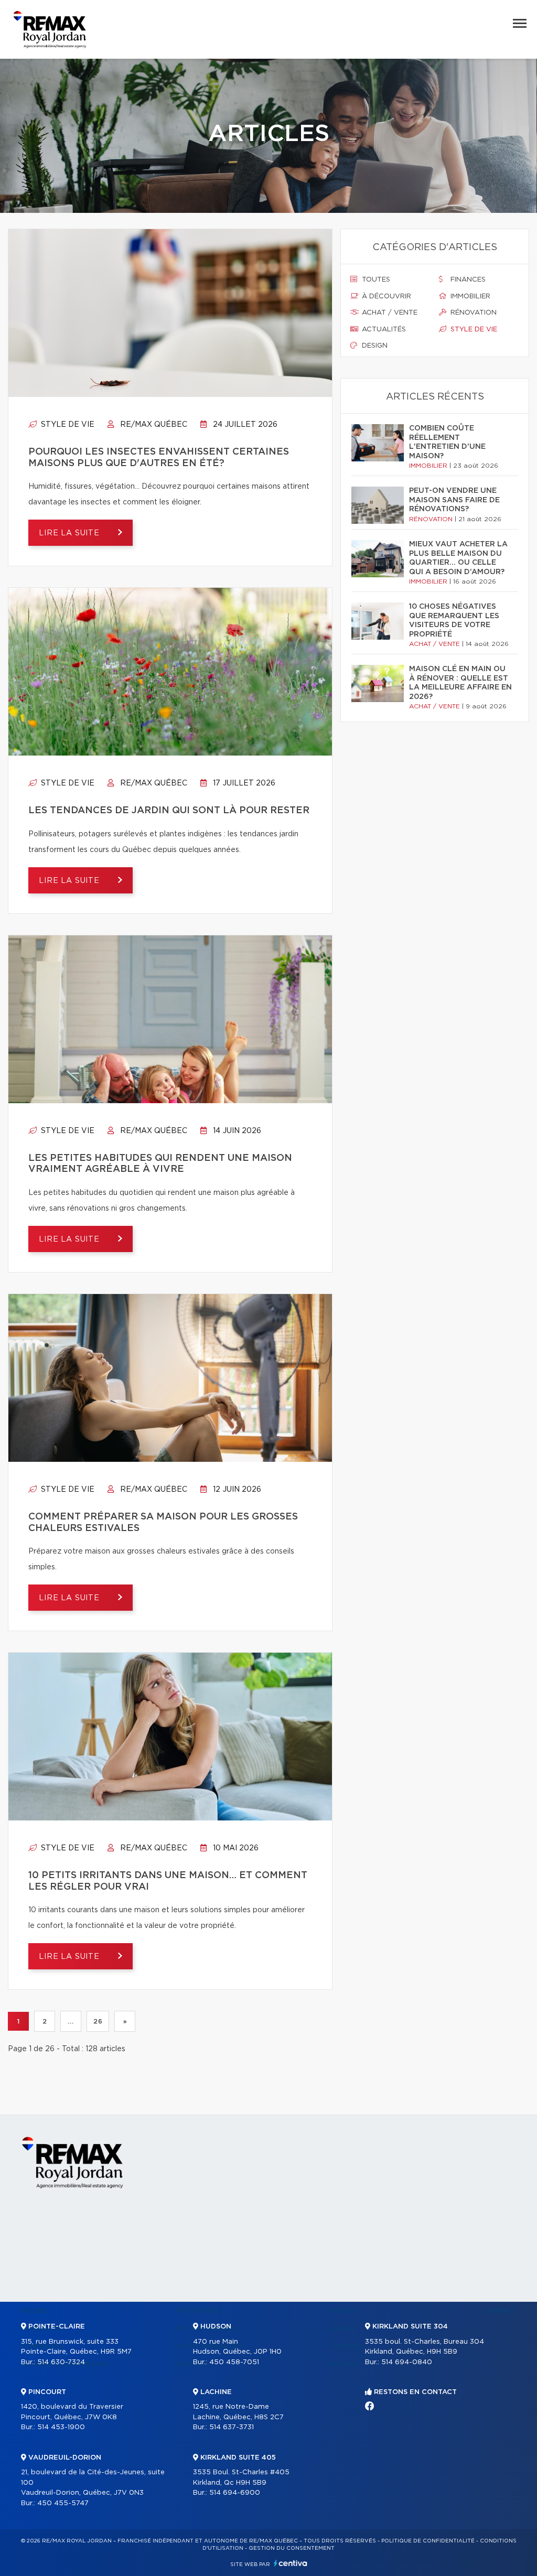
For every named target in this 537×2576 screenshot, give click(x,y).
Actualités (383, 330)
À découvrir (385, 297)
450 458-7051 (234, 2362)
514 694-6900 (235, 2493)
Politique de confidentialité (428, 2541)
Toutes (375, 280)
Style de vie (67, 425)
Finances (467, 280)
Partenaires (198, 2311)
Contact (500, 2311)
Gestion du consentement (292, 2548)
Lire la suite (71, 533)
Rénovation (472, 313)
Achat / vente (389, 313)
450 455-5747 (63, 2503)
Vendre (343, 2311)
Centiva (291, 2563)
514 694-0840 (407, 2362)
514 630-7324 (61, 2362)
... (71, 2021)
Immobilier (469, 297)
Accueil (35, 2311)
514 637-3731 (232, 2427)
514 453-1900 (61, 2427)
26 (98, 2021)
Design (374, 346)
